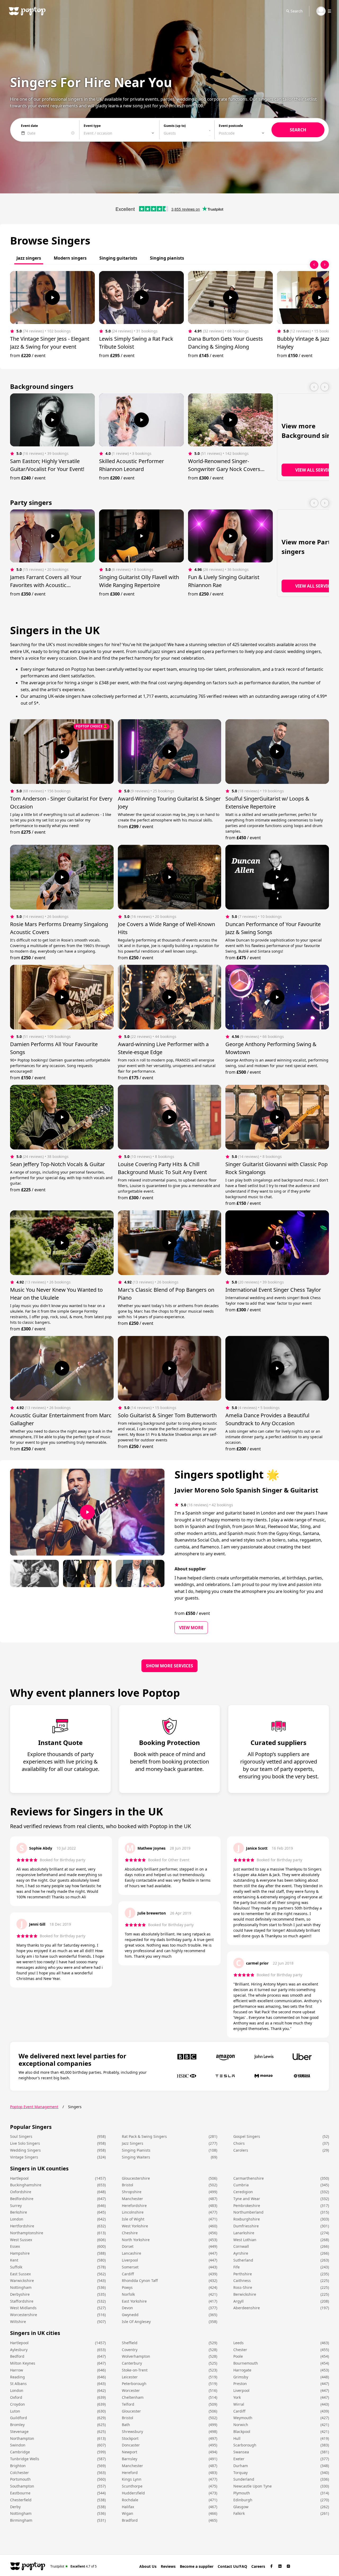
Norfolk (128, 2294)
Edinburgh (243, 2500)
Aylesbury (19, 2350)
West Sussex (21, 2240)
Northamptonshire (27, 2233)
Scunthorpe (132, 2486)
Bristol (128, 2185)
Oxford (16, 2397)
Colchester (19, 2473)
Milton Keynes (23, 2363)
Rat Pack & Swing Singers (144, 2136)
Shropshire (132, 2192)
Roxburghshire (247, 2219)
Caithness (242, 2280)
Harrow (17, 2370)
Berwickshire (245, 2294)
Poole (238, 2356)
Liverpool (130, 2260)
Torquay (240, 2473)
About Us (148, 2566)
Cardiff (128, 2274)
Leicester (130, 2377)
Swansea (241, 2452)
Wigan (128, 2513)
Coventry (130, 2350)
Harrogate (242, 2370)
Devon (127, 2308)
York (237, 2397)
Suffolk (16, 2267)
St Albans (18, 2384)
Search (297, 11)
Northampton (22, 2438)
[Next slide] (325, 265)
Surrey (16, 2206)
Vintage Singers (24, 2157)
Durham (241, 2466)
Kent (14, 2260)
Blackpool (242, 2431)
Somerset (130, 2267)
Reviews (168, 2566)
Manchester (132, 2199)
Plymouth (242, 2493)
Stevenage (19, 2431)
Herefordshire (134, 2206)
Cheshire (130, 2233)
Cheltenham (133, 2397)
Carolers (241, 2150)
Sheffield (130, 2343)
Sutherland (243, 2260)
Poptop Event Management (34, 2107)
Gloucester (131, 2411)
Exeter (239, 2459)
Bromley (17, 2425)
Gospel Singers (247, 2136)
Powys (127, 2287)
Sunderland (244, 2479)
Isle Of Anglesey (136, 2322)
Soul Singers (21, 2136)
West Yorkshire (135, 2226)
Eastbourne (20, 2493)
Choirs (239, 2143)
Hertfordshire (22, 2226)
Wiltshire (18, 2322)
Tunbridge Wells (25, 2459)
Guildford (19, 2418)
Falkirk (239, 2513)
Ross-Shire (243, 2287)
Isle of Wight (133, 2219)
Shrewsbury (132, 2431)
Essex (15, 2246)
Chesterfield (21, 2500)
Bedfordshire (22, 2199)
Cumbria (241, 2185)
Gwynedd (130, 2315)
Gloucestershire (136, 2178)
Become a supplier (197, 2566)
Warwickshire (22, 2280)
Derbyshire (20, 2294)
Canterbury (132, 2363)
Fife (237, 2267)
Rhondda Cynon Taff (140, 2280)
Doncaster (131, 2445)
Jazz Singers (133, 2143)
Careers (258, 2566)
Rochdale (130, 2500)
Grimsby (241, 2377)
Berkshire (19, 2212)
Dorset (128, 2246)
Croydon (17, 2404)
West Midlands (23, 2308)
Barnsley (130, 2459)
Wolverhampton (136, 2356)
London (17, 2219)
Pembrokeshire (247, 2206)
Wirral (239, 2404)
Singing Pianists (136, 2150)
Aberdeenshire (247, 2308)
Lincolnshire (133, 2212)
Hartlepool (19, 2178)
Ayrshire (241, 2253)
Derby (15, 2507)
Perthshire (243, 2274)
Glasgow (241, 2507)
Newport (130, 2452)
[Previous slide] (314, 265)
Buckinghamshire (26, 2185)
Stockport (130, 2438)
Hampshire (20, 2253)
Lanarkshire (244, 2233)
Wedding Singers (25, 2150)
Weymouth (243, 2418)
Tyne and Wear (247, 2199)
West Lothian (245, 2240)
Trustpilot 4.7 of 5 (73, 2566)
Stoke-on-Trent (135, 2370)
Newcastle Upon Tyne (253, 2486)
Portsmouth (20, 2479)
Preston (240, 2384)
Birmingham (21, 2520)
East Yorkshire (134, 2301)
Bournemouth (246, 2363)
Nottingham (21, 2287)
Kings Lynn (132, 2479)
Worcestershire (24, 2315)
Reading (17, 2377)
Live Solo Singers (25, 2143)
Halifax (128, 2507)
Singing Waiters (136, 2157)
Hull (237, 2438)
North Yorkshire (136, 2240)
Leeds (238, 2343)
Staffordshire (22, 2301)
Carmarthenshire (249, 2178)
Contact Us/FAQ (232, 2566)
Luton (15, 2411)
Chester (240, 2350)
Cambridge (20, 2452)
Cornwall (241, 2246)
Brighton (18, 2466)
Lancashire (131, 2253)
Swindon (18, 2445)
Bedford (17, 2356)
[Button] (52, 297)
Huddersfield (133, 2493)
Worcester (131, 2390)
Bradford (130, 2520)
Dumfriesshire (246, 2226)
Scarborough (245, 2445)
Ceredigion (243, 2192)
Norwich (241, 2425)
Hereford (130, 2473)
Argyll (238, 2301)
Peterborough (134, 2384)
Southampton (22, 2486)
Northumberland (248, 2212)
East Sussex (20, 2274)
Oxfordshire (21, 2192)
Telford (128, 2404)
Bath (126, 2425)
